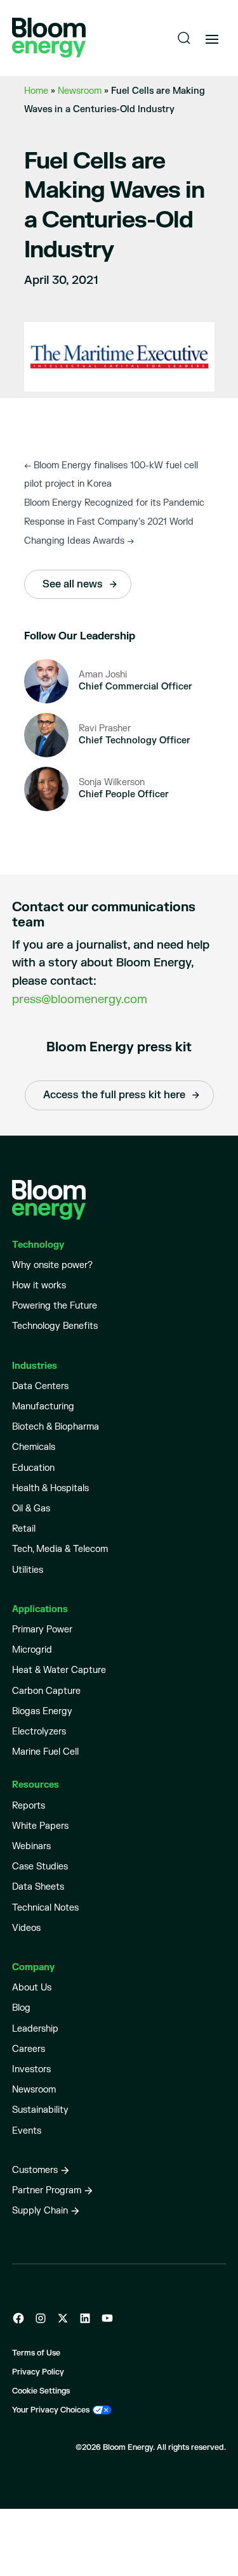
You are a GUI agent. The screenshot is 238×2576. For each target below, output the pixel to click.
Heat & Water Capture (59, 1670)
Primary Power (42, 1630)
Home (36, 91)
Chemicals (34, 1447)
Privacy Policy (38, 2372)
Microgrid (32, 1650)
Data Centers (40, 1386)
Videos (26, 1928)
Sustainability (40, 2110)
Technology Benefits (55, 1326)
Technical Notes (45, 1908)
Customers (35, 2170)
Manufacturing (43, 1407)
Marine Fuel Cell (45, 1752)
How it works (39, 1285)
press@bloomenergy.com (80, 1000)
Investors (31, 2069)
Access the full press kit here (114, 1095)
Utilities (28, 1570)
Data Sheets (38, 1887)
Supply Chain (40, 2211)
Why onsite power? (52, 1265)
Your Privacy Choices (51, 2410)
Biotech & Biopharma (56, 1427)
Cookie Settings (41, 2391)
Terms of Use (36, 2353)
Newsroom (80, 91)
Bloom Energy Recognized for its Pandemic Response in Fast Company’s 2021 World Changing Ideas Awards (114, 522)
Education (33, 1468)
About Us (32, 1988)
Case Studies (40, 1867)
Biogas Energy (42, 1711)
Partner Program (47, 2190)
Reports (29, 1806)
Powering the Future (55, 1306)
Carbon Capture (46, 1691)
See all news (73, 584)
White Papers (40, 1826)
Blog (21, 2008)
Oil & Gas (31, 1509)
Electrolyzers (39, 1732)
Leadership (35, 2029)
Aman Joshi (103, 675)
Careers (29, 2049)
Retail (24, 1529)
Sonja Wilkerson (112, 782)
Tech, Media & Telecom (60, 1549)
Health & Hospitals (50, 1488)
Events (27, 2131)
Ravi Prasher (105, 728)
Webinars (31, 1846)
